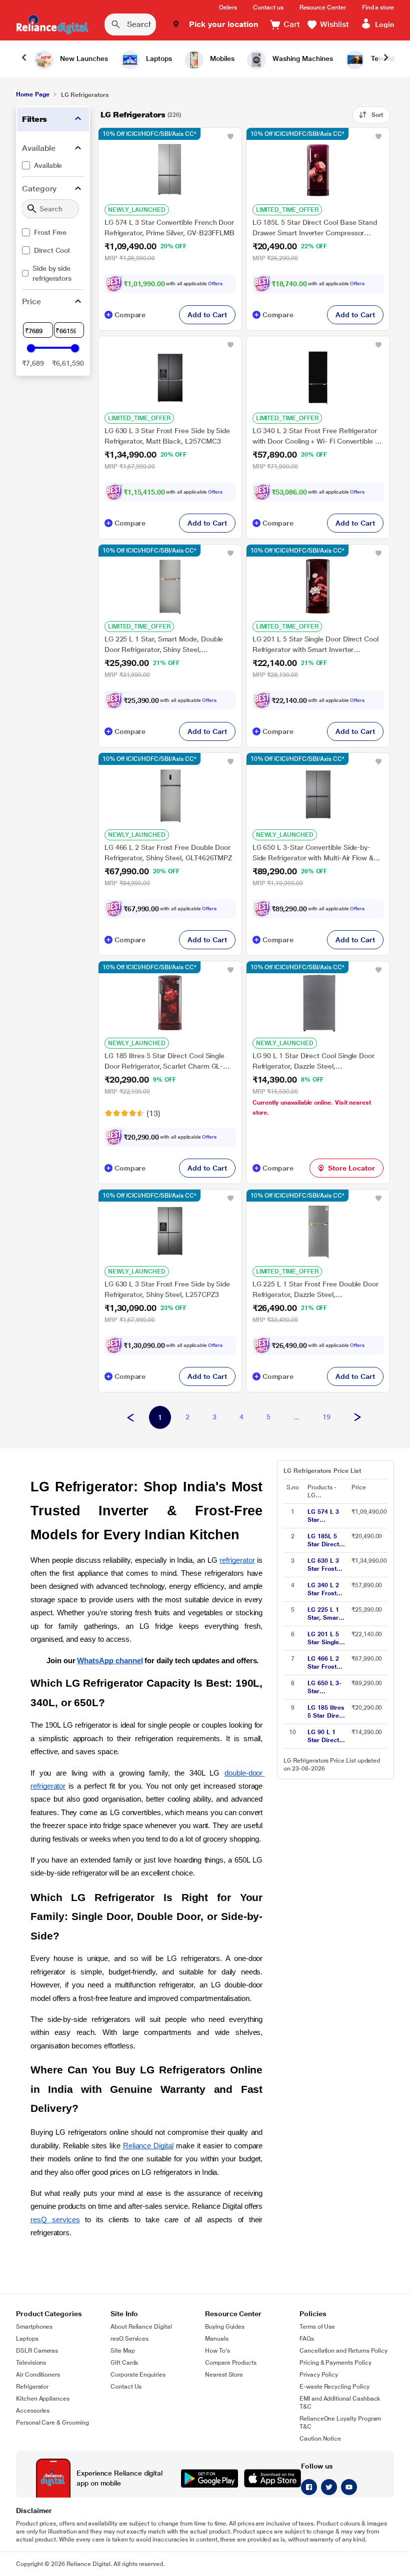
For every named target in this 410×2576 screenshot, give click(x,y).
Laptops (27, 2339)
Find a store (378, 7)
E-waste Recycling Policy (334, 2387)
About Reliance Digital (141, 2327)
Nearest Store (224, 2375)
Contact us (268, 7)
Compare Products (231, 2363)
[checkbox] (53, 165)
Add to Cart (207, 315)
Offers (215, 284)
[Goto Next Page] (357, 1418)
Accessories (33, 2411)
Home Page (32, 94)
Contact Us (126, 2387)
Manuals (217, 2339)
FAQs (307, 2339)
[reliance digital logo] (52, 24)
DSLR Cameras (37, 2351)
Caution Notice (320, 2439)
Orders (228, 7)
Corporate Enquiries (138, 2375)
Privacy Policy (319, 2375)
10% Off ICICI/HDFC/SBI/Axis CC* (149, 134)
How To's (217, 2351)
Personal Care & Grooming (52, 2423)
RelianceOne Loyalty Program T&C (340, 2423)
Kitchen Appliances (43, 2399)
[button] (215, 24)
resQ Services (129, 2339)
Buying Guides (225, 2327)
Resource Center (323, 7)
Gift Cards (124, 2363)
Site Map (123, 2351)
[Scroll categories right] (386, 58)
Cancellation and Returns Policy (343, 2351)
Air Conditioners (38, 2375)
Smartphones (34, 2327)
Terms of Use (317, 2327)
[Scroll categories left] (24, 58)
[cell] (326, 1516)
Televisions (31, 2363)
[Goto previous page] (130, 1418)
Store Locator (351, 1168)
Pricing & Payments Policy (335, 2363)
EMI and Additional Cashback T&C (340, 2403)
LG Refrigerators (133, 115)
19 (326, 1417)
